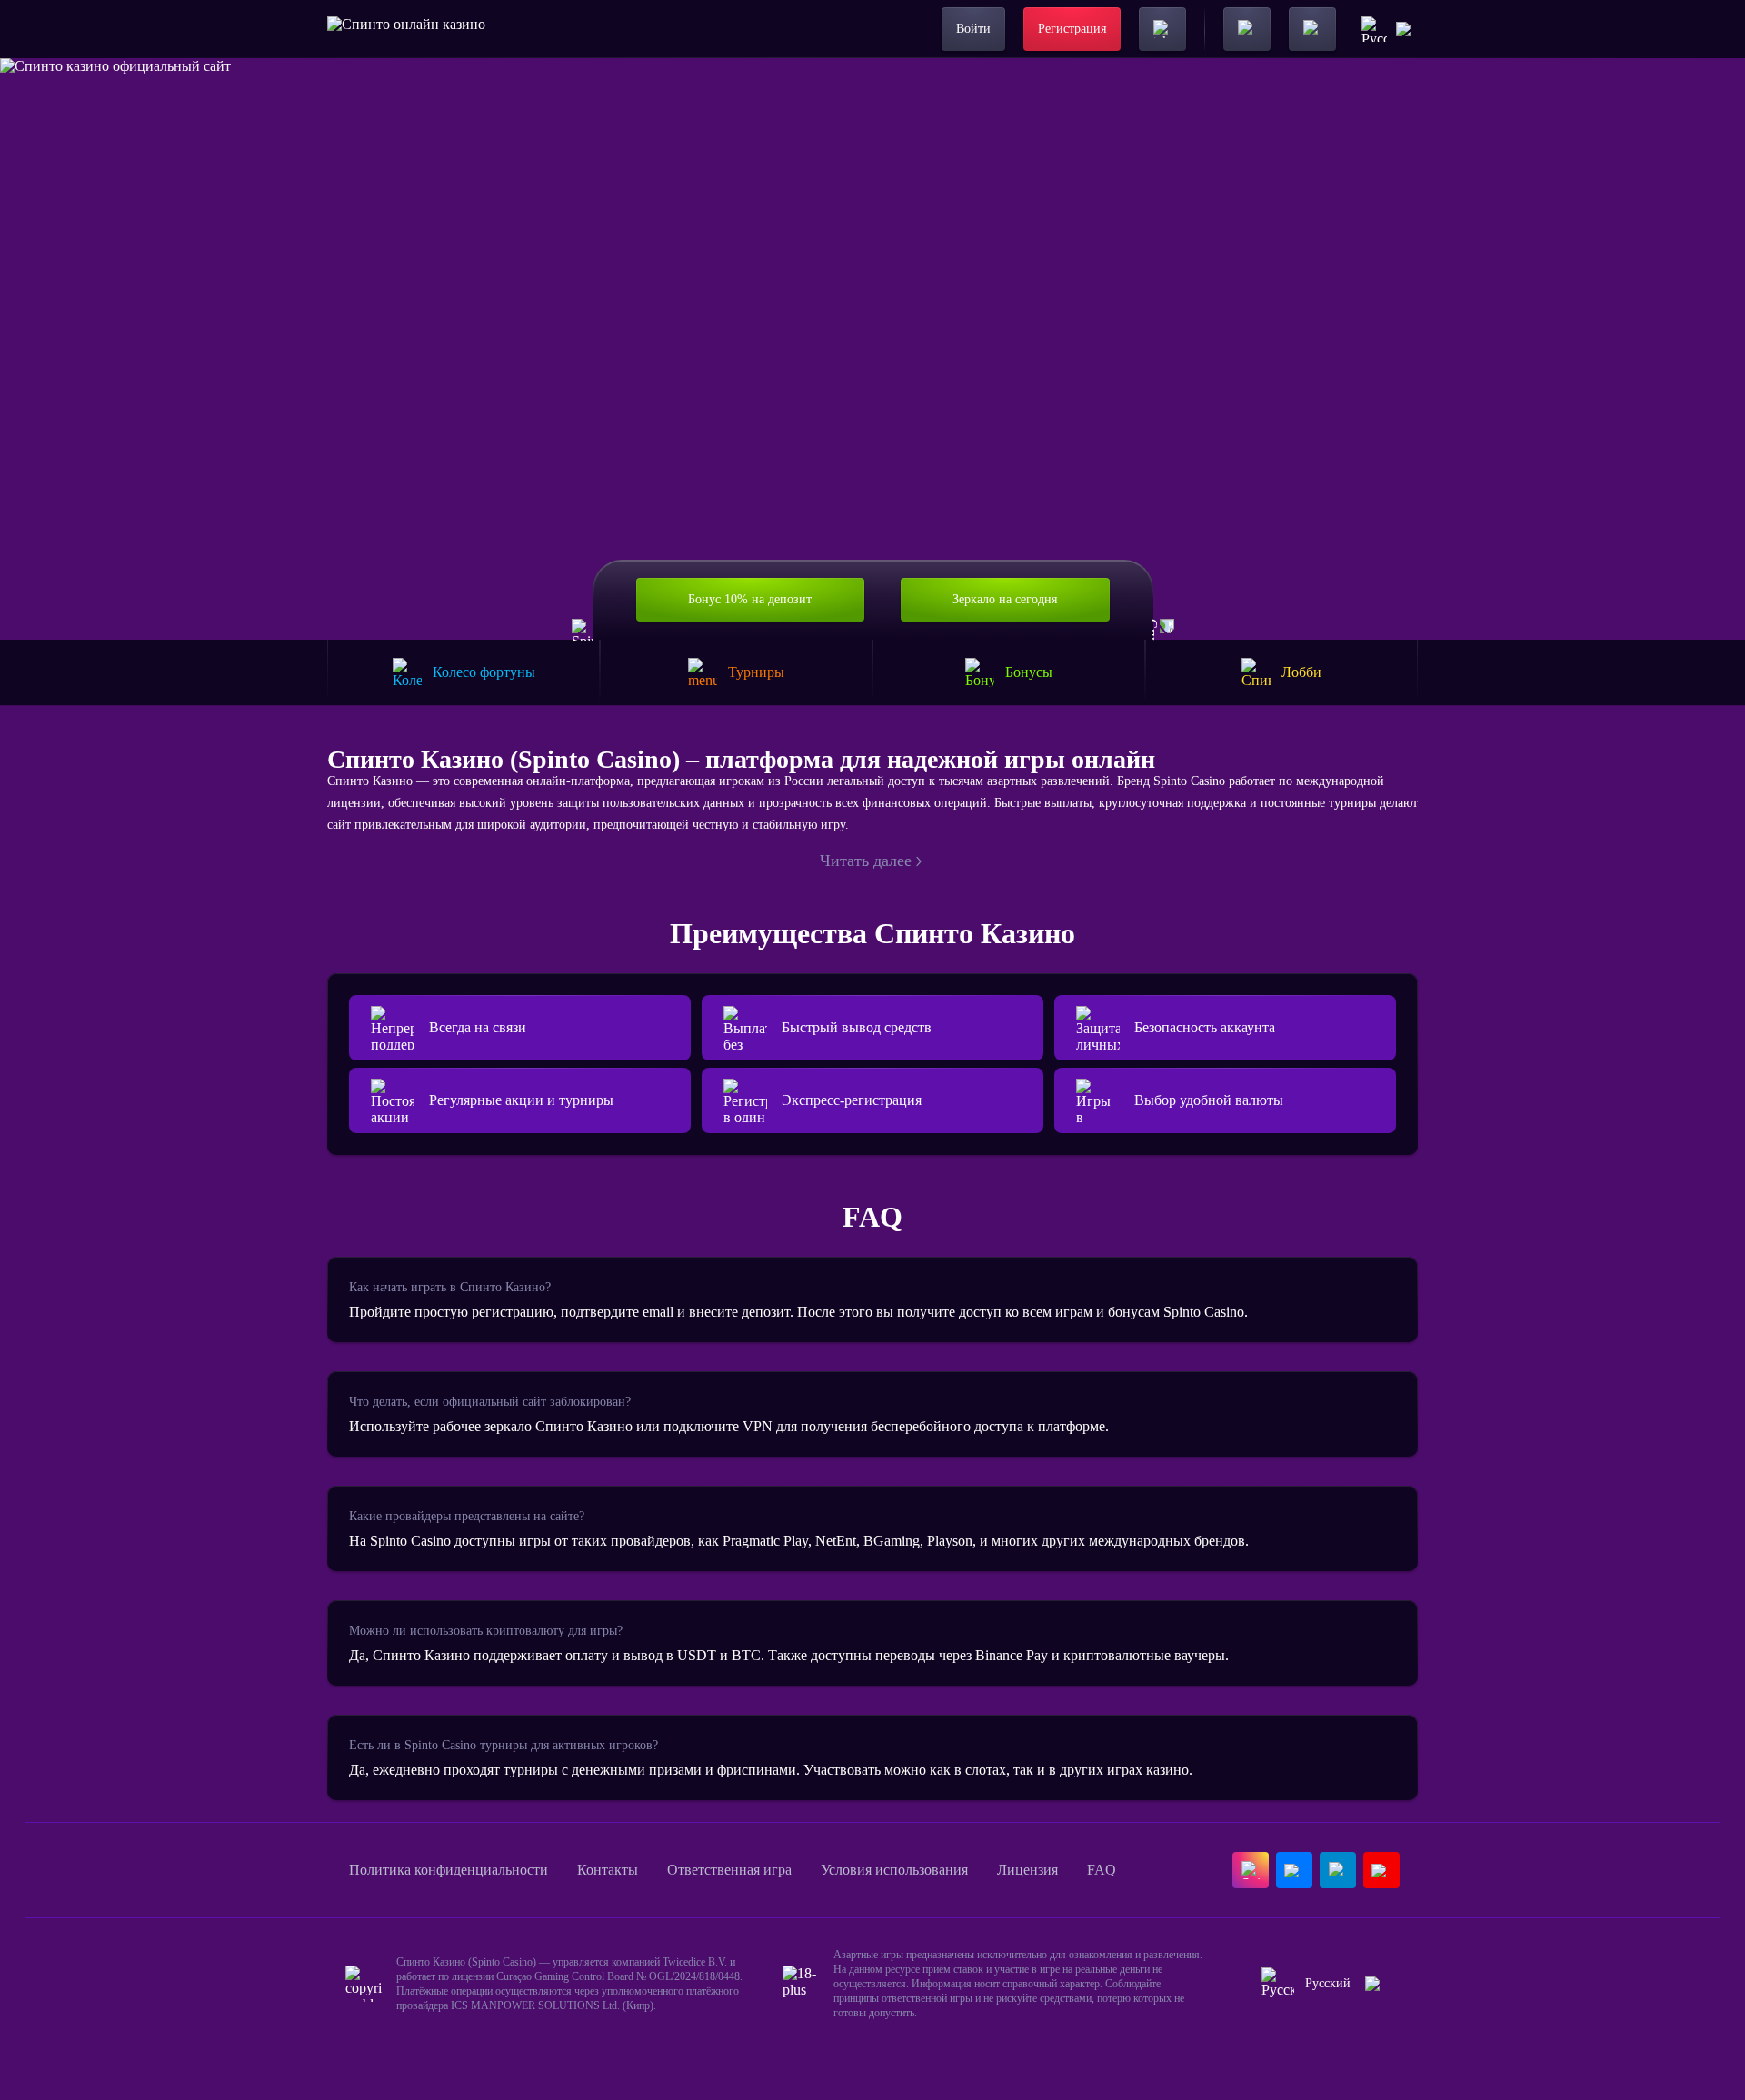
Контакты (608, 1870)
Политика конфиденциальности (449, 1870)
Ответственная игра (729, 1870)
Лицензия (1027, 1870)
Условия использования (894, 1870)
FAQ (1102, 1870)
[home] (406, 29)
